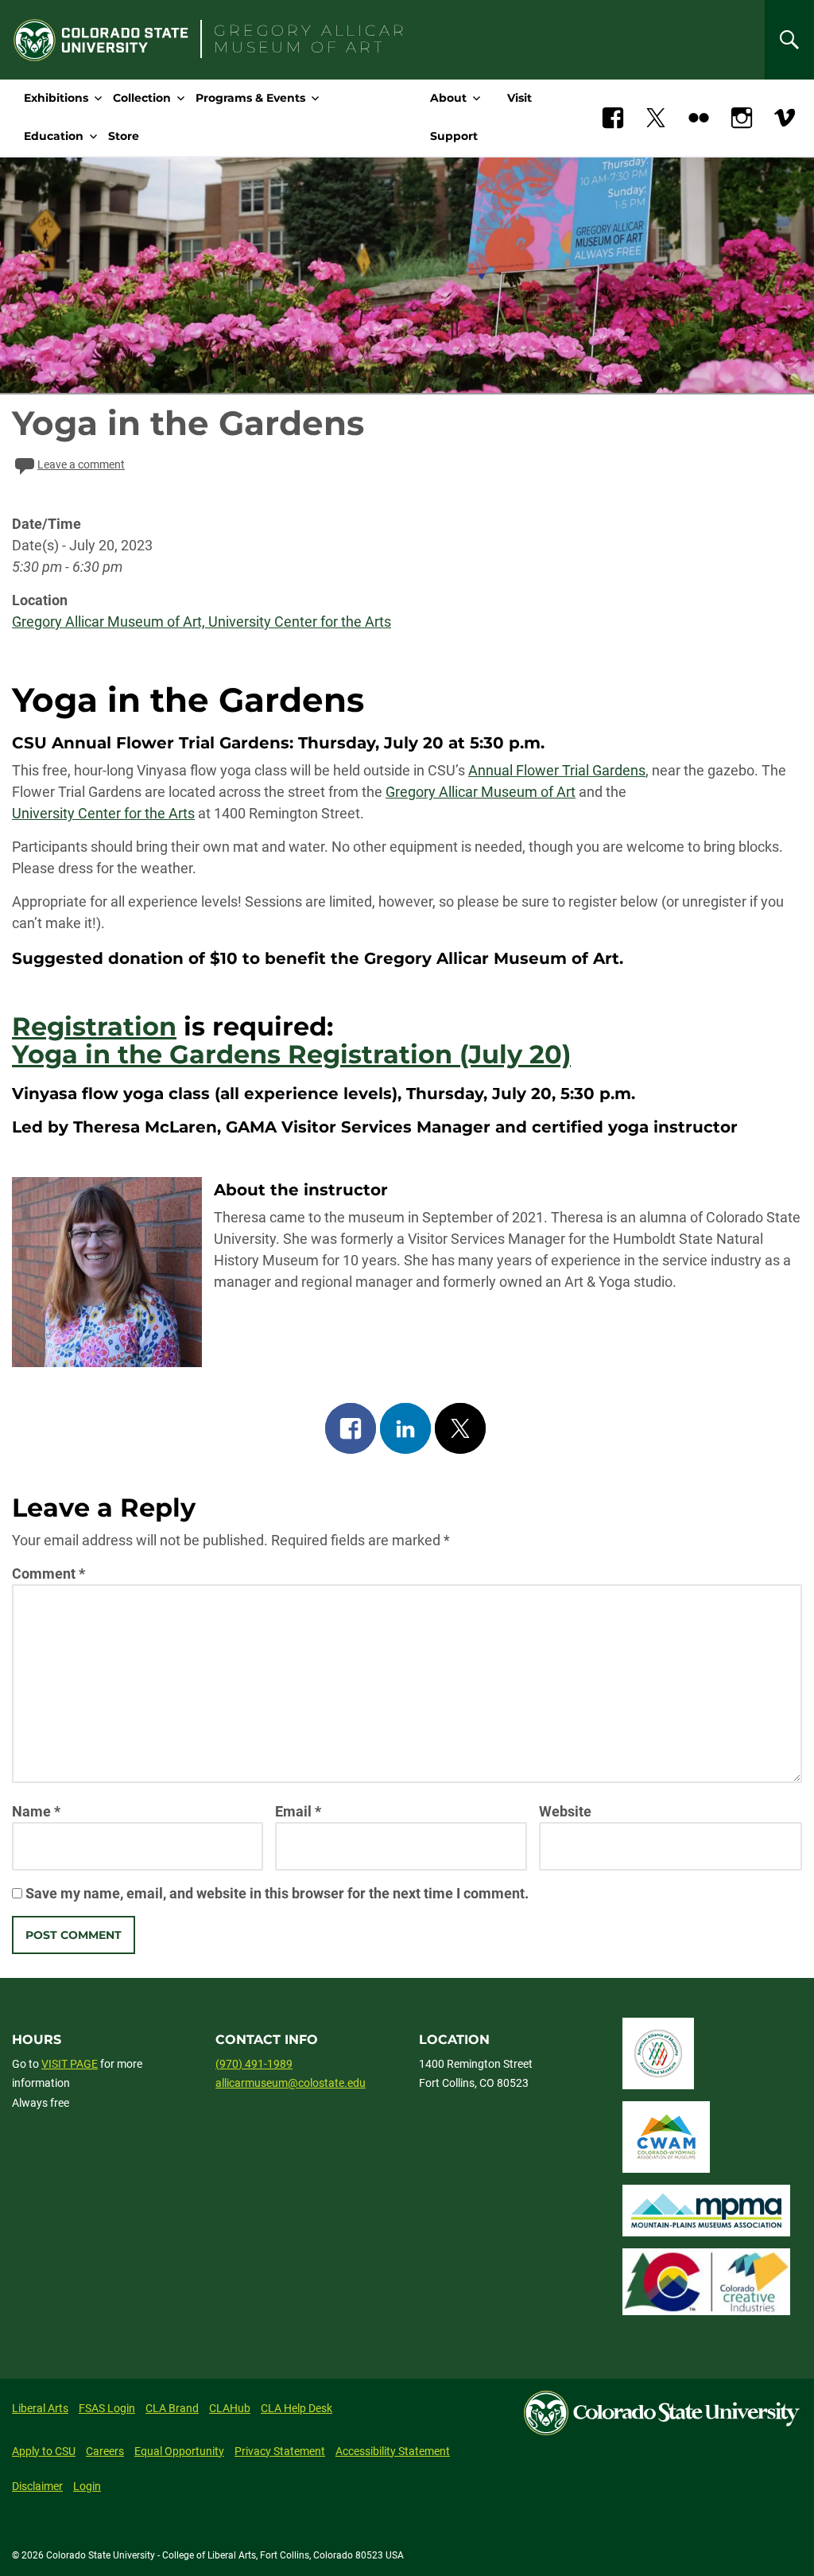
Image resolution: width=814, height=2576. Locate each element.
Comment (48, 1574)
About (448, 98)
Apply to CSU (44, 2451)
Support (454, 136)
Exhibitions (56, 98)
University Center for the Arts (103, 813)
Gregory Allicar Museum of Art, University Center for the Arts (202, 622)
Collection (142, 98)
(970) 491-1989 (254, 2064)
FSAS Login (107, 2408)
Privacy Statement (280, 2451)
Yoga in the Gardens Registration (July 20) (291, 1054)
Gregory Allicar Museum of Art (481, 792)
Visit (519, 98)
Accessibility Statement (393, 2451)
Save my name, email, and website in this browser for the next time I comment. (277, 1893)
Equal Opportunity (179, 2451)
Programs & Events (250, 98)
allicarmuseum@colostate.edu (291, 2083)
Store (124, 136)
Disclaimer (37, 2486)
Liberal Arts (40, 2408)
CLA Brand (172, 2408)
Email (298, 1811)
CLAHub (230, 2408)
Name (36, 1811)
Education (54, 136)
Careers (105, 2451)
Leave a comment (81, 464)
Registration (94, 1026)
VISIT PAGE (70, 2064)
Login (87, 2486)
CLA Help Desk (297, 2408)
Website (565, 1811)
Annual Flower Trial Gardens (557, 770)
